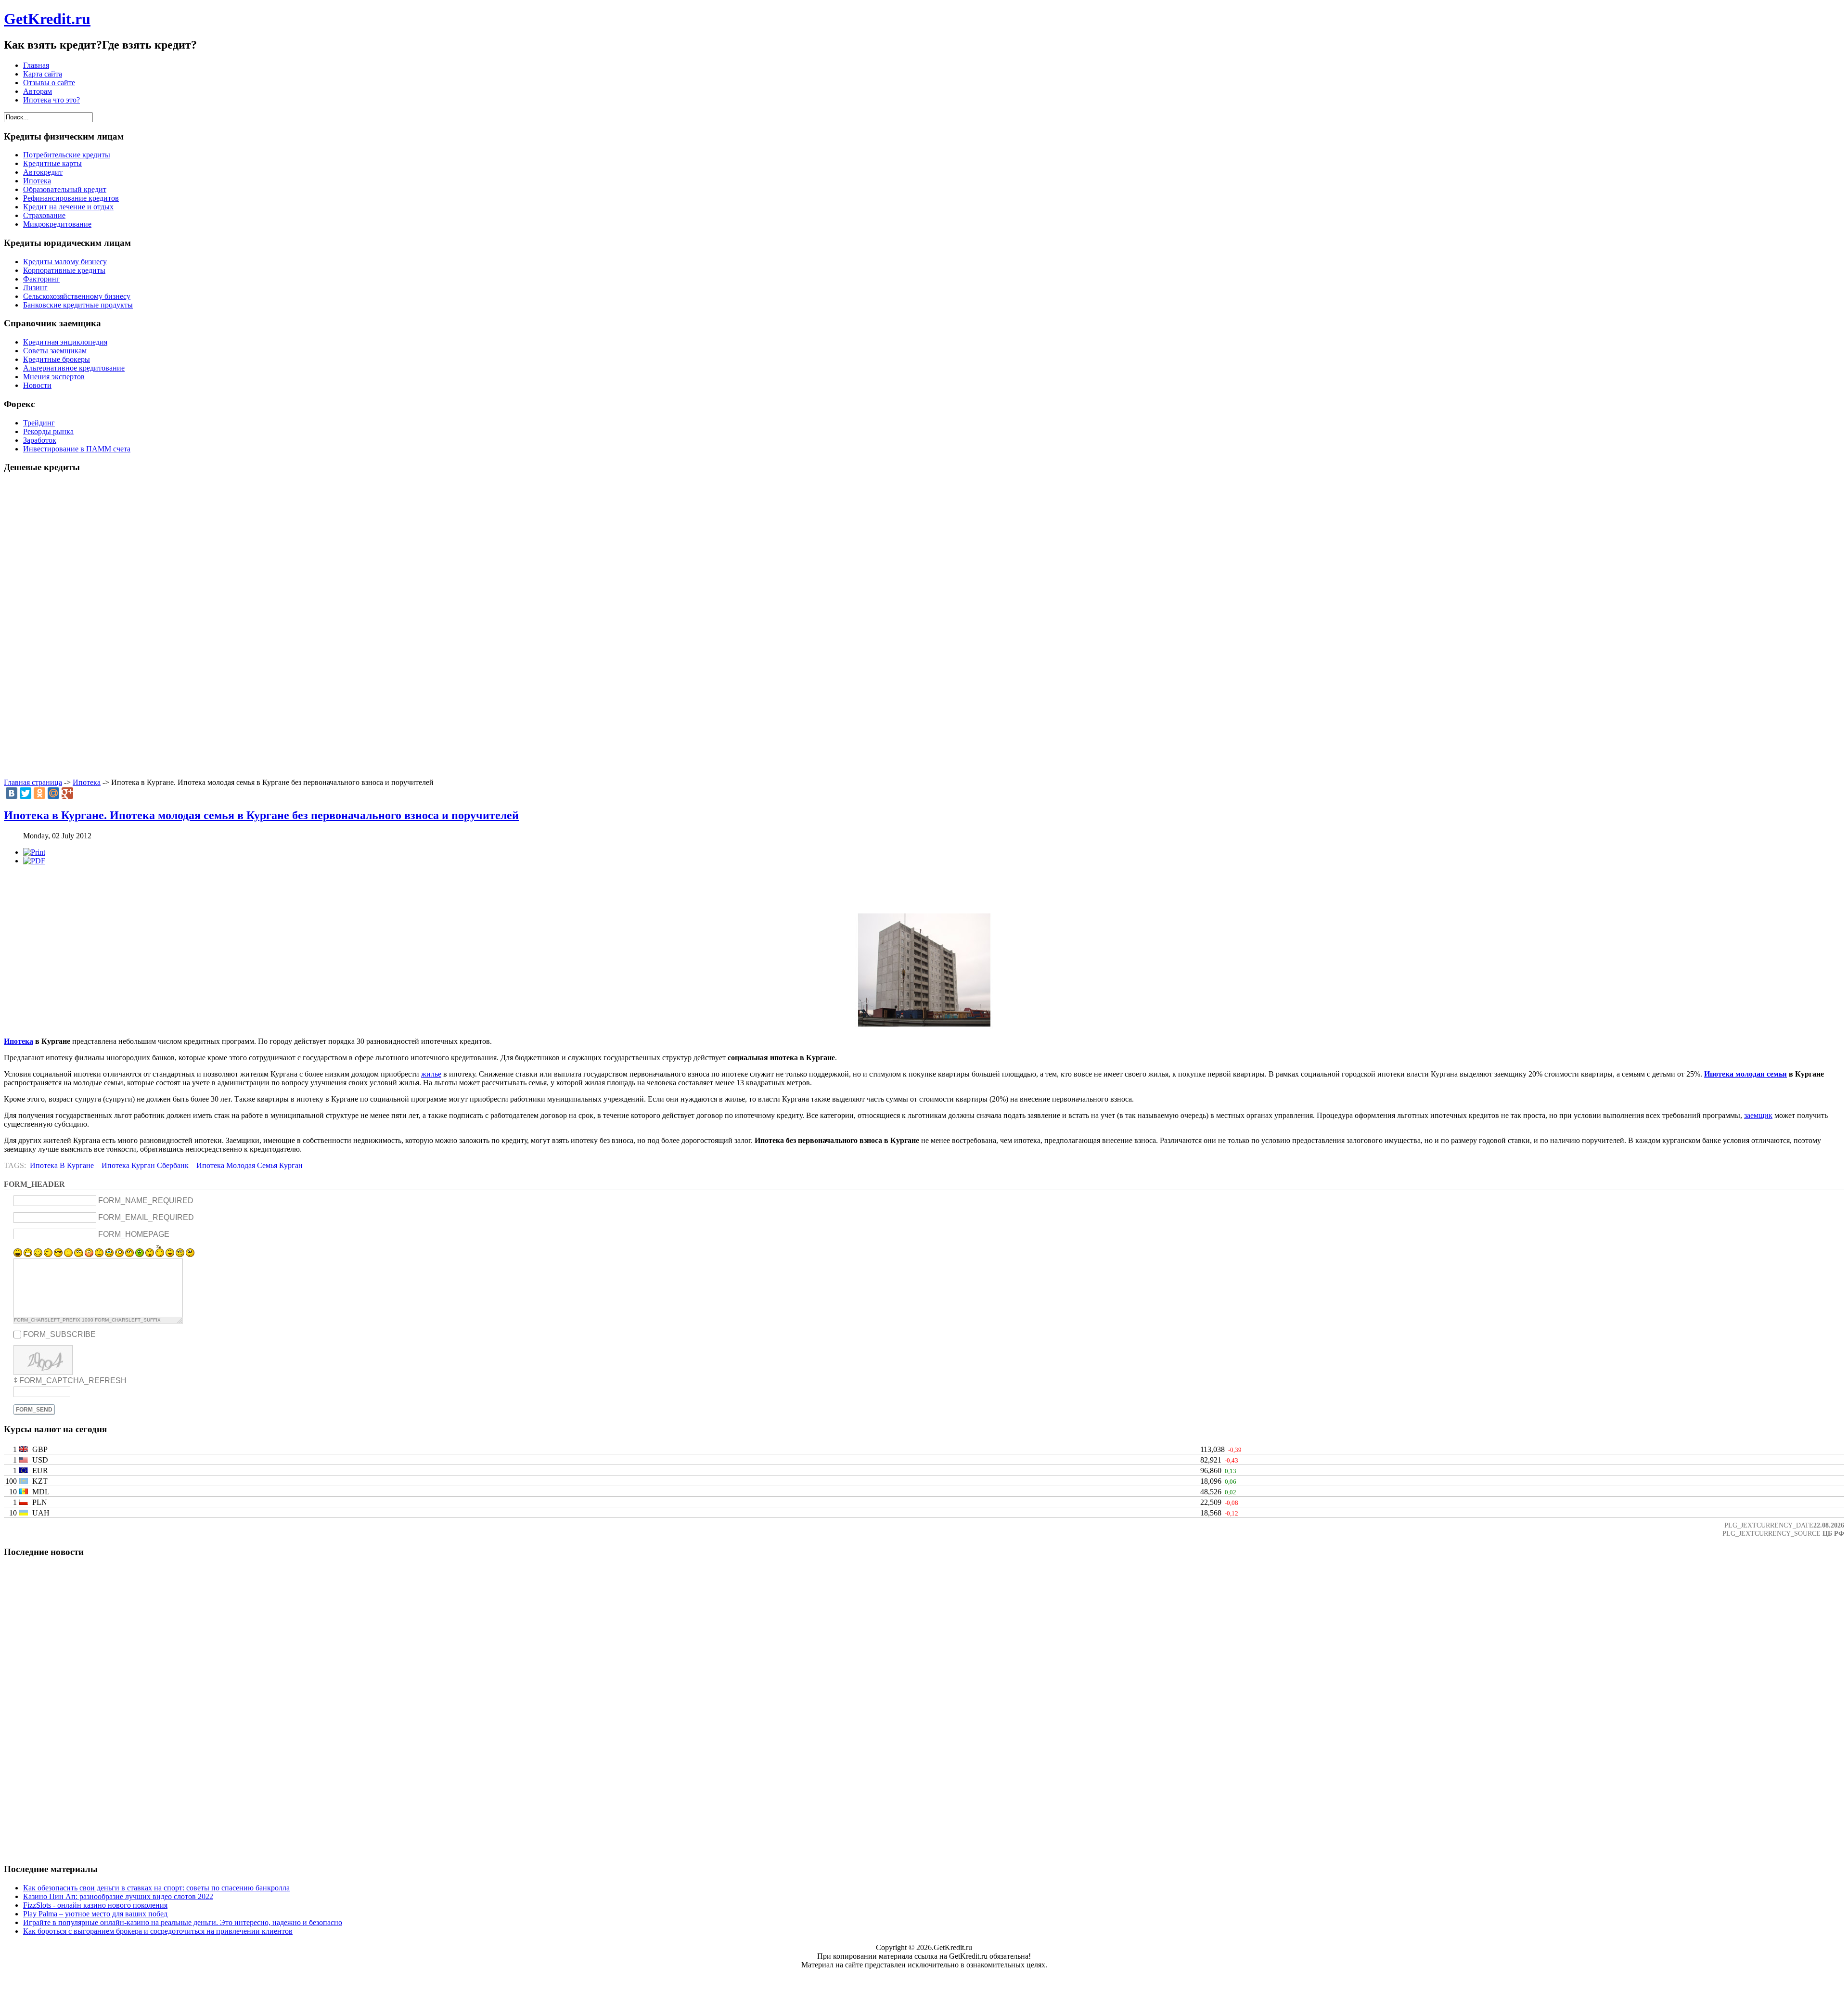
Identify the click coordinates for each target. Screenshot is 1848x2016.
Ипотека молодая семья (1745, 1074)
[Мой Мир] (53, 793)
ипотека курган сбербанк (145, 1165)
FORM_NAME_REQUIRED (146, 1201)
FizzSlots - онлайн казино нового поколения (95, 1905)
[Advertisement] (924, 626)
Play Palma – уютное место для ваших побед (95, 1914)
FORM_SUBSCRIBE (59, 1334)
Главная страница (33, 782)
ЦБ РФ (1833, 1533)
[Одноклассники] (39, 793)
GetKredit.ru (47, 19)
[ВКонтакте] (12, 793)
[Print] (34, 852)
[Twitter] (26, 793)
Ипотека (87, 782)
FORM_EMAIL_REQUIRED (146, 1217)
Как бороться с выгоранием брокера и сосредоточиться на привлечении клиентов (158, 1931)
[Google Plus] (67, 793)
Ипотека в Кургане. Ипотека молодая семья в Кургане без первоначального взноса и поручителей (261, 815)
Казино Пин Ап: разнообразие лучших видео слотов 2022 (118, 1896)
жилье (431, 1074)
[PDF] (34, 861)
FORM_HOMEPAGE (134, 1234)
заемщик (1758, 1115)
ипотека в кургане (62, 1165)
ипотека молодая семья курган (250, 1165)
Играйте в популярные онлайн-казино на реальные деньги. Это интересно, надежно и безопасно (183, 1922)
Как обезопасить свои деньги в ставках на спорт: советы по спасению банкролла (156, 1888)
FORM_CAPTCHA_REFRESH (73, 1380)
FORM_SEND (34, 1410)
